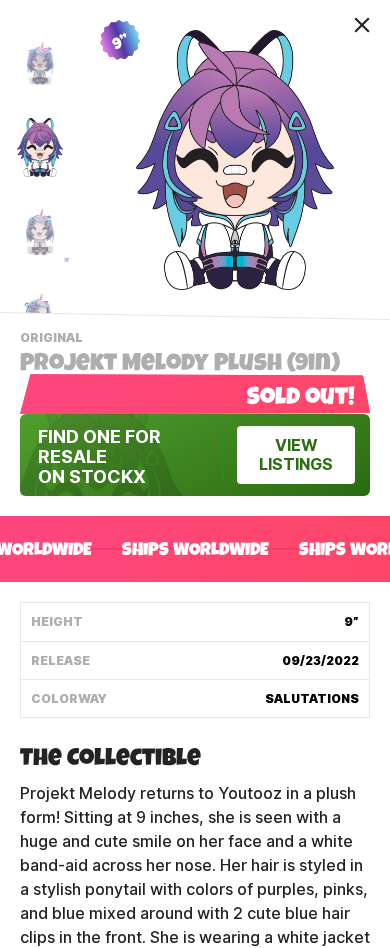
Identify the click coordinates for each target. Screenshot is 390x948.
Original (54, 340)
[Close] (362, 25)
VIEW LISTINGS (296, 455)
